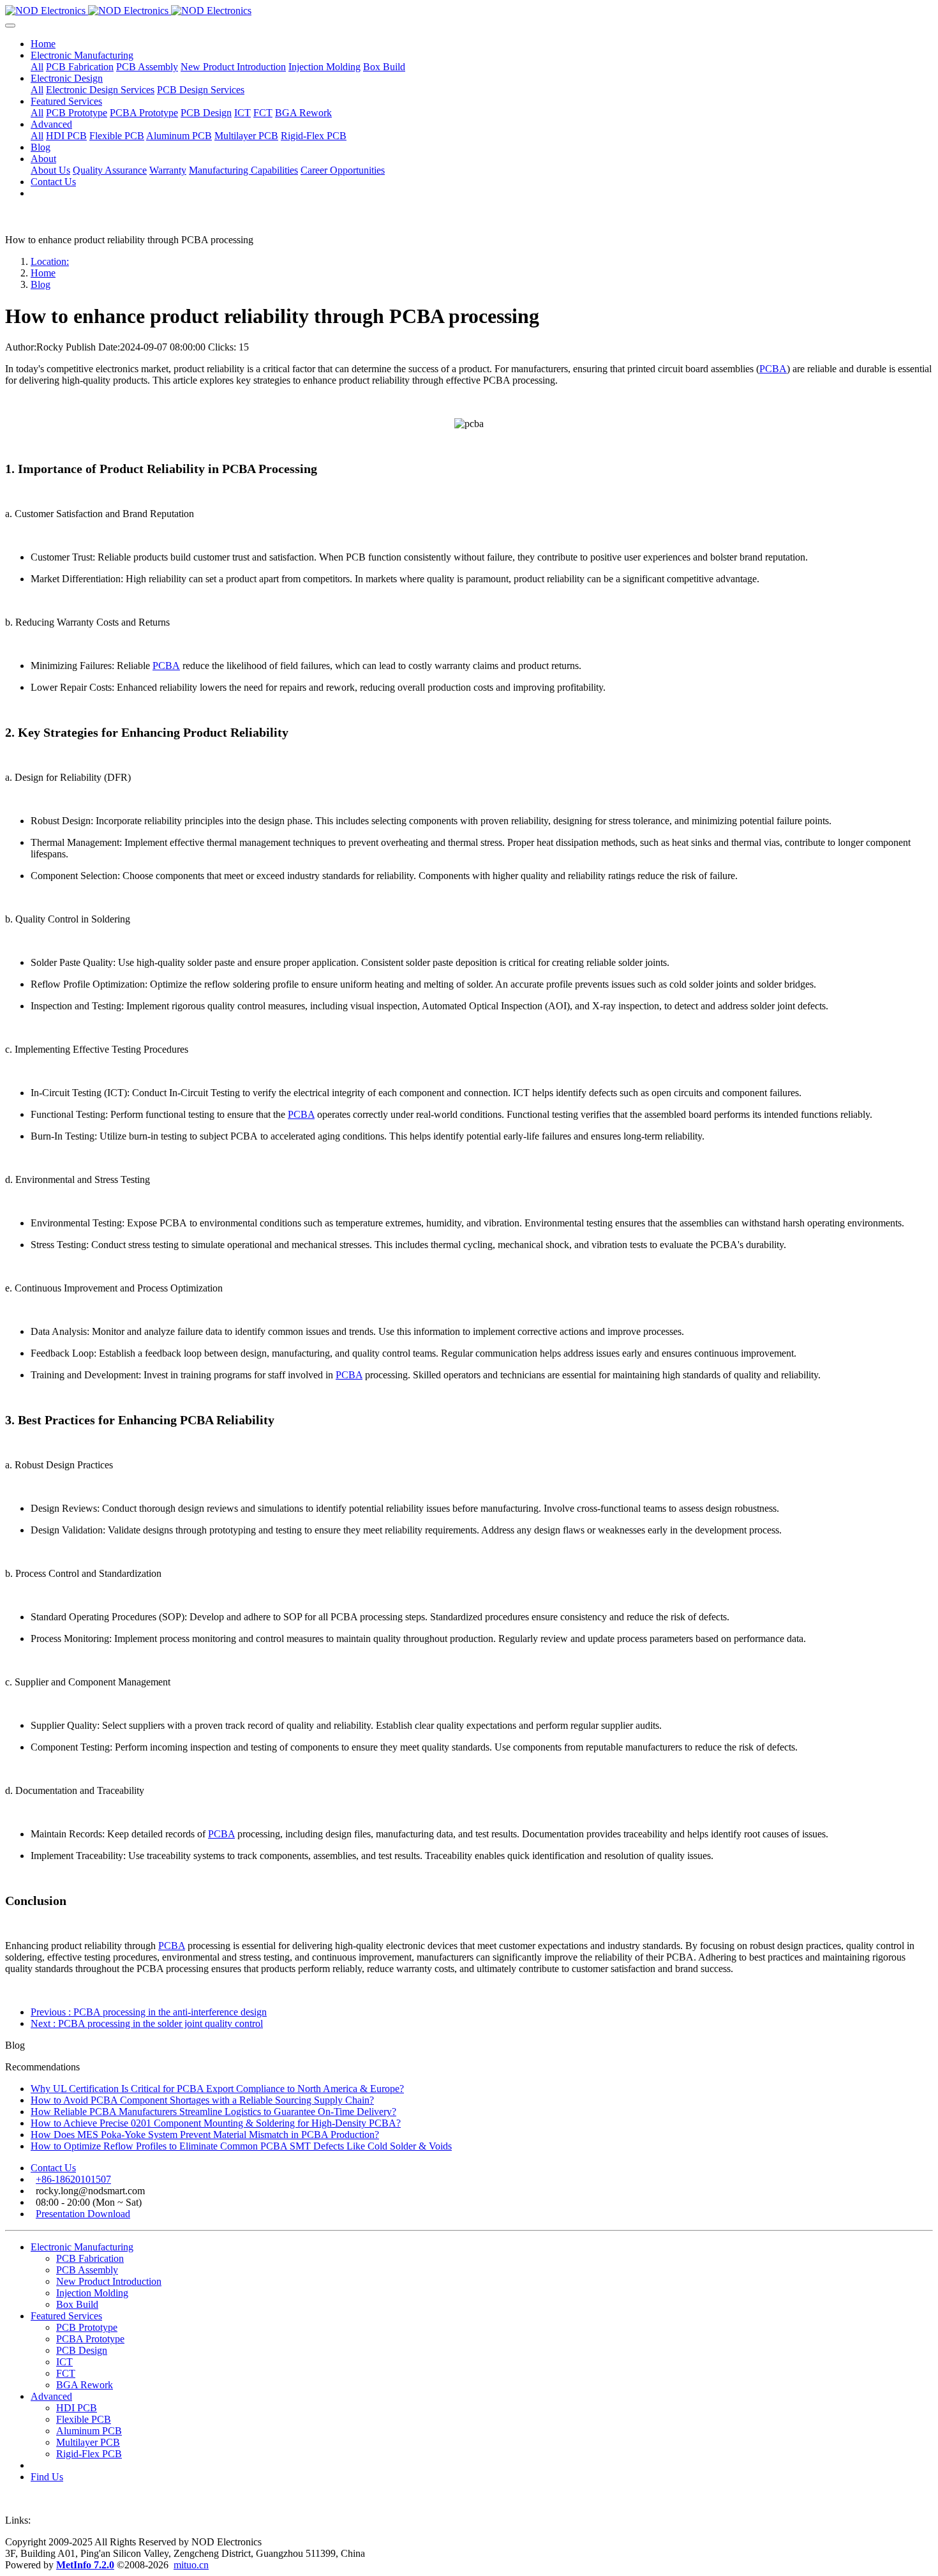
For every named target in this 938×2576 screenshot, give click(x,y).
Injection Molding (92, 2293)
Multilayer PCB (88, 2442)
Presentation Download (83, 2214)
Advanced (51, 2396)
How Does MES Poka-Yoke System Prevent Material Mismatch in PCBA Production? (205, 2135)
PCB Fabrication (90, 2258)
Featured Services (66, 2316)
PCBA (773, 369)
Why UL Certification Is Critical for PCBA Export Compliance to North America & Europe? (217, 2089)
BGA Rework (85, 2385)
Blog (41, 284)
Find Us (47, 2477)
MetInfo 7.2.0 (85, 2565)
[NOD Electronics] (469, 11)
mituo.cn (191, 2565)
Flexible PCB (84, 2419)
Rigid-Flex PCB (89, 2454)
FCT (66, 2373)
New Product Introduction (109, 2281)
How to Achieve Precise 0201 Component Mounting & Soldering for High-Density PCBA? (216, 2123)
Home (43, 44)
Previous (149, 2012)
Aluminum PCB (89, 2431)
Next (147, 2023)
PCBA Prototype (90, 2339)
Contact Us (53, 2168)
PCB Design (82, 2350)
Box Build (77, 2304)
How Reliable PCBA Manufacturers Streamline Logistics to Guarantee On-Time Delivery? (213, 2112)
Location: (50, 261)
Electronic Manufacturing (82, 2247)
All (37, 67)
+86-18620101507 (73, 2179)
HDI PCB (77, 2408)
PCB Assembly (87, 2270)
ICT (64, 2362)
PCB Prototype (87, 2327)
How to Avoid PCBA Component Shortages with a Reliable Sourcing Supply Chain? (202, 2100)
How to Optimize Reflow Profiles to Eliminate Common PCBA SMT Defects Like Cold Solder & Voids (241, 2146)
